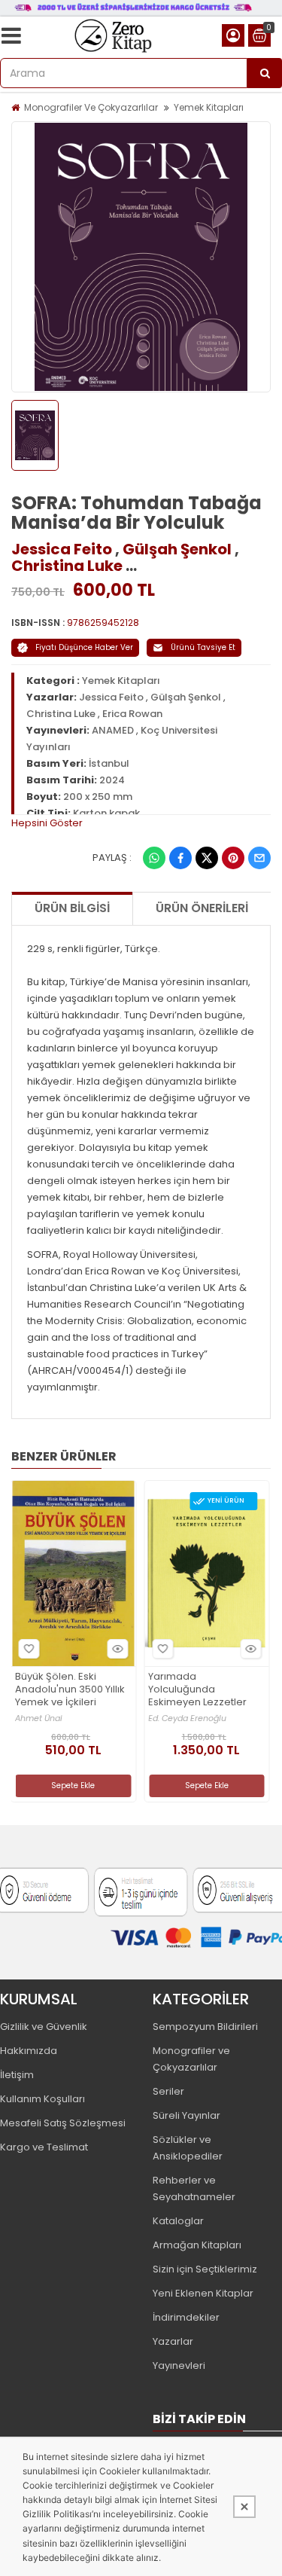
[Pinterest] (233, 858)
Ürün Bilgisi (72, 908)
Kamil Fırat (184, 1714)
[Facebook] (180, 858)
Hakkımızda (29, 2051)
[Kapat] (244, 2507)
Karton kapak (106, 813)
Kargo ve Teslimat (44, 2147)
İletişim (17, 2075)
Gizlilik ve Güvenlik (44, 2027)
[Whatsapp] (154, 858)
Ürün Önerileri (202, 908)
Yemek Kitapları (209, 107)
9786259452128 (103, 623)
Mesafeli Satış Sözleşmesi (63, 2123)
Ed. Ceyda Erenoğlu (68, 1718)
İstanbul (109, 763)
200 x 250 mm (98, 797)
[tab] (141, 823)
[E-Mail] (259, 858)
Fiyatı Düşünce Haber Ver (84, 647)
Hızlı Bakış (132, 1649)
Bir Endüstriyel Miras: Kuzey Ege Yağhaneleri (218, 1688)
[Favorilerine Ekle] (44, 1649)
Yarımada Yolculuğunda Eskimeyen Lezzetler (79, 1690)
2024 (112, 780)
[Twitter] (207, 858)
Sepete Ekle (87, 1785)
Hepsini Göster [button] (47, 823)
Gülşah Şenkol (177, 549)
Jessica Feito (62, 549)
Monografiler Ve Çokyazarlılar (91, 107)
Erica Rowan (132, 714)
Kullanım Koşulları (42, 2099)
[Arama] (265, 73)
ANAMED (113, 730)
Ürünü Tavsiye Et (203, 647)
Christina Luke (67, 566)
